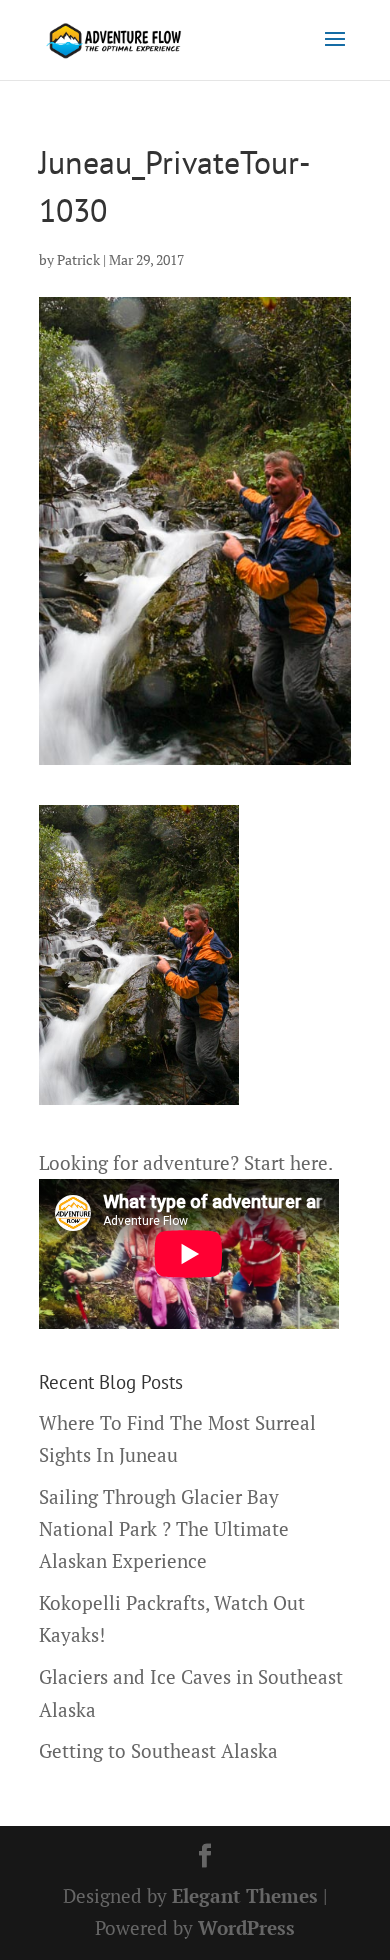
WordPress (246, 1927)
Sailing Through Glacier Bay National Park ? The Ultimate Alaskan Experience (164, 1529)
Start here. (288, 1162)
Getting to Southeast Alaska (158, 1750)
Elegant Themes (245, 1895)
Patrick (78, 259)
